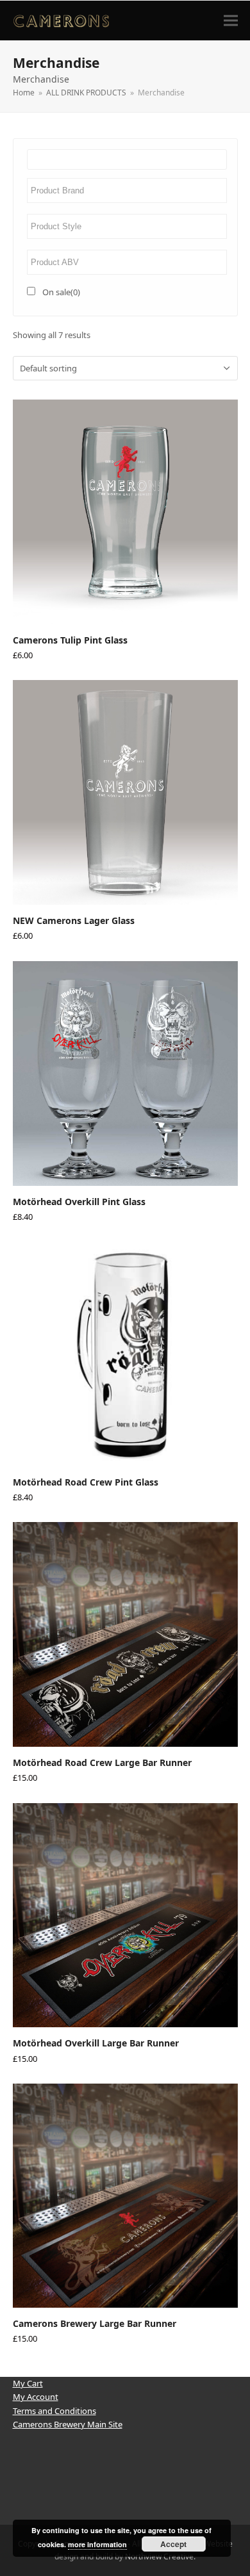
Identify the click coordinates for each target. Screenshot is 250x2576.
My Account (36, 2397)
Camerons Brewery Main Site (68, 2424)
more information (97, 2544)
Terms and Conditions (54, 2411)
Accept (173, 2544)
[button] (231, 20)
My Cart (28, 2383)
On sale (61, 292)
